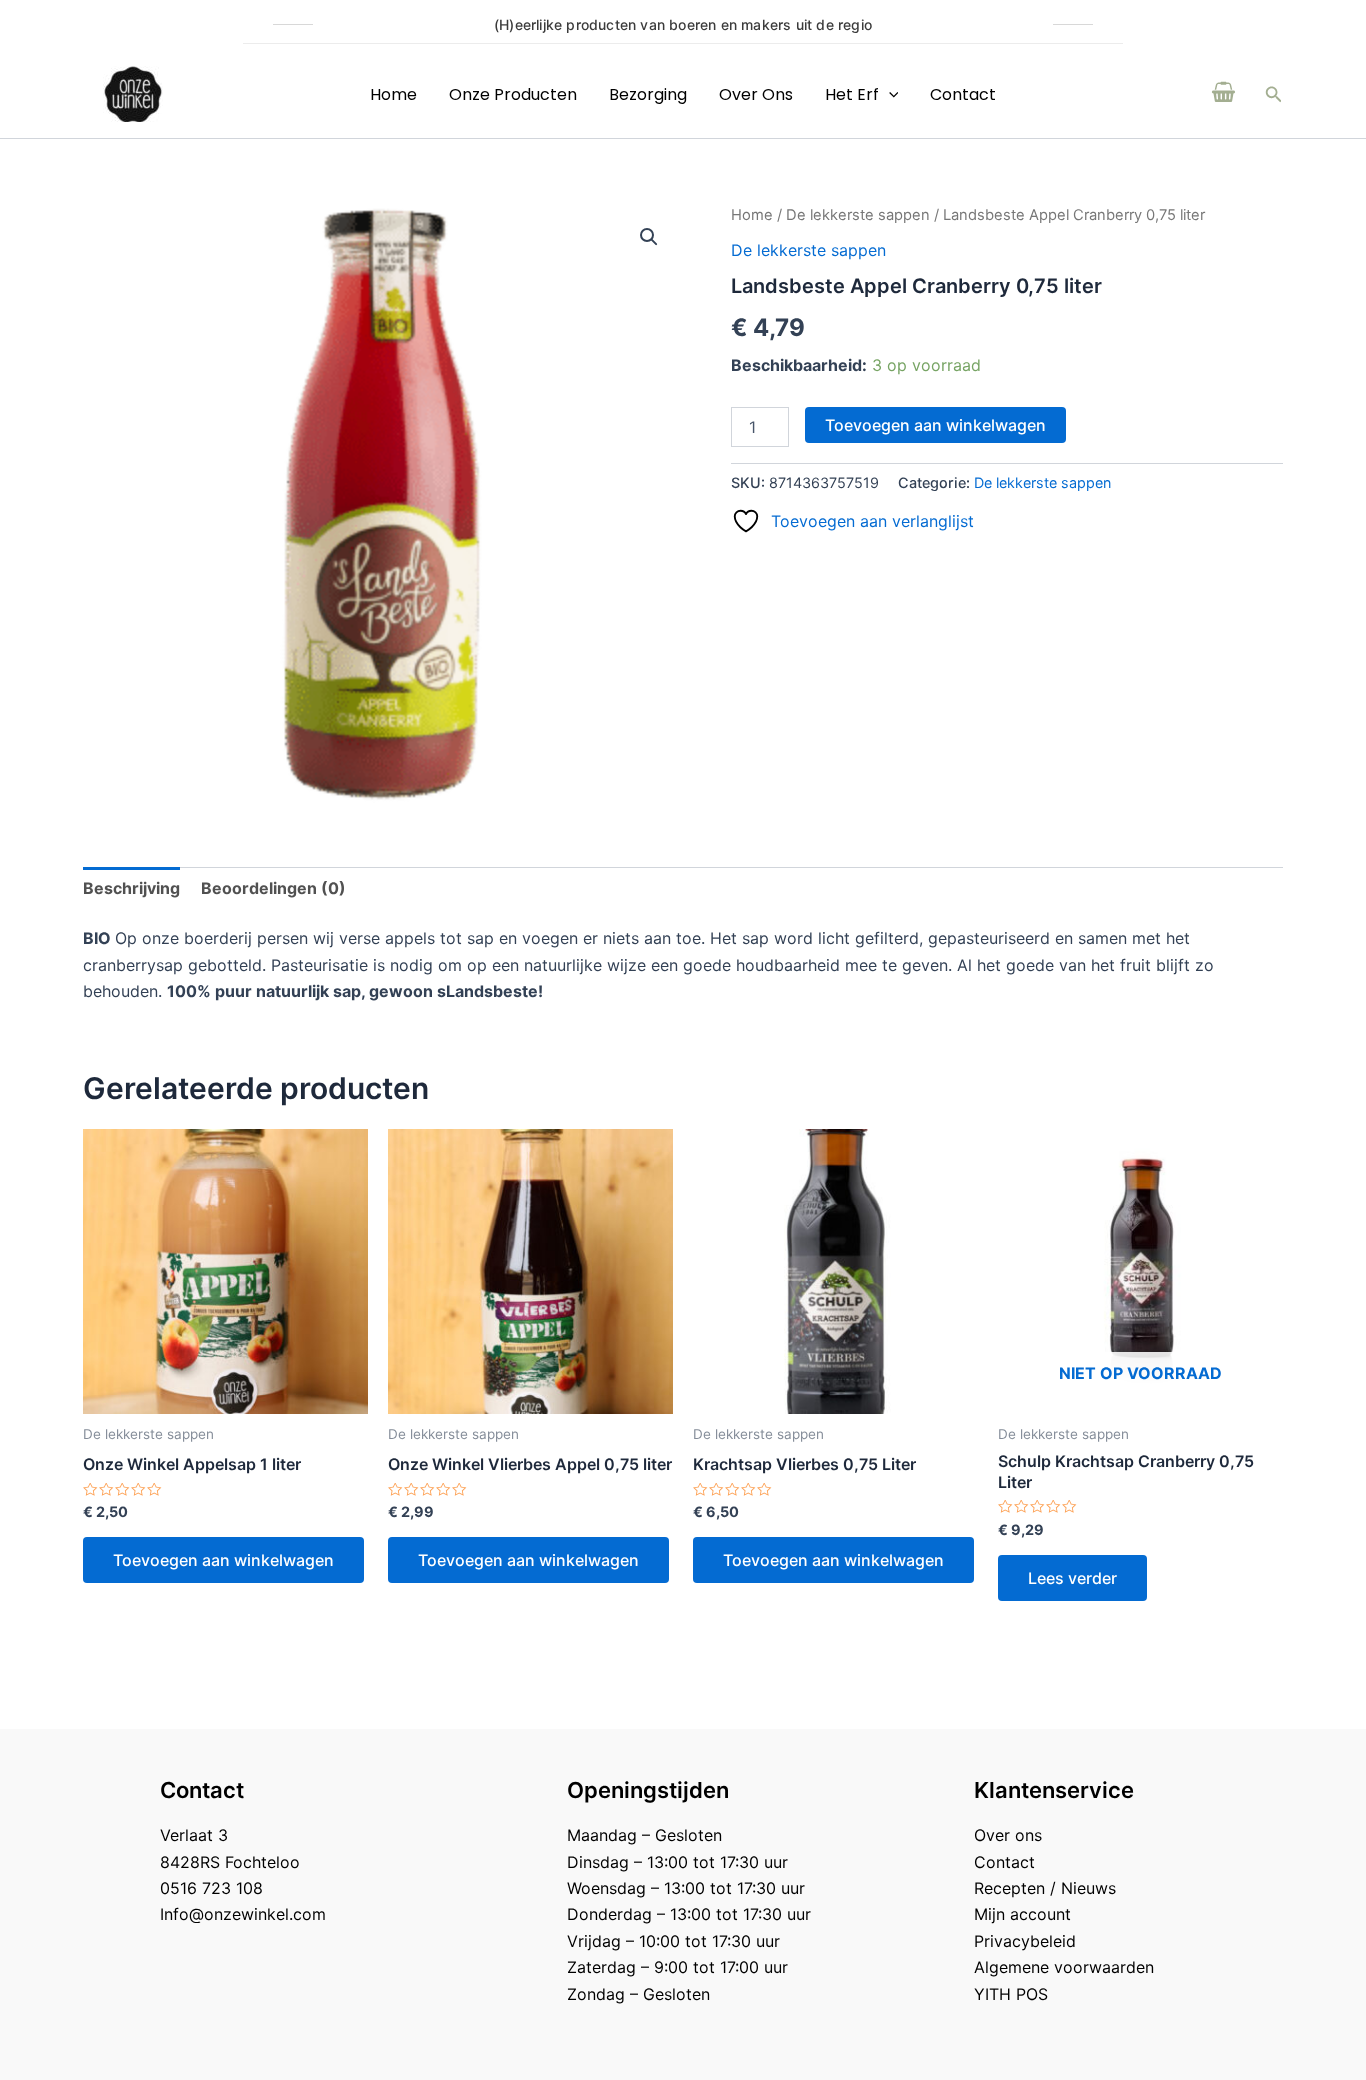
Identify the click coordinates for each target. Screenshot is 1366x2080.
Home (393, 94)
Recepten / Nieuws (1045, 1888)
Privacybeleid (1025, 1941)
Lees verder (1072, 1578)
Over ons (756, 94)
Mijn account (1022, 1914)
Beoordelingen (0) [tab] (273, 888)
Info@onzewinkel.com (243, 1914)
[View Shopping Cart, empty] (1224, 94)
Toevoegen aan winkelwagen (935, 425)
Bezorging (648, 94)
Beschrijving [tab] (131, 888)
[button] (1274, 94)
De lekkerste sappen (858, 215)
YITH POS (1011, 1994)
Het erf (852, 94)
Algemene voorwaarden (1064, 1967)
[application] (889, 94)
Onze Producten (513, 94)
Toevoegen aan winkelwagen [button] (223, 1560)
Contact (963, 94)
